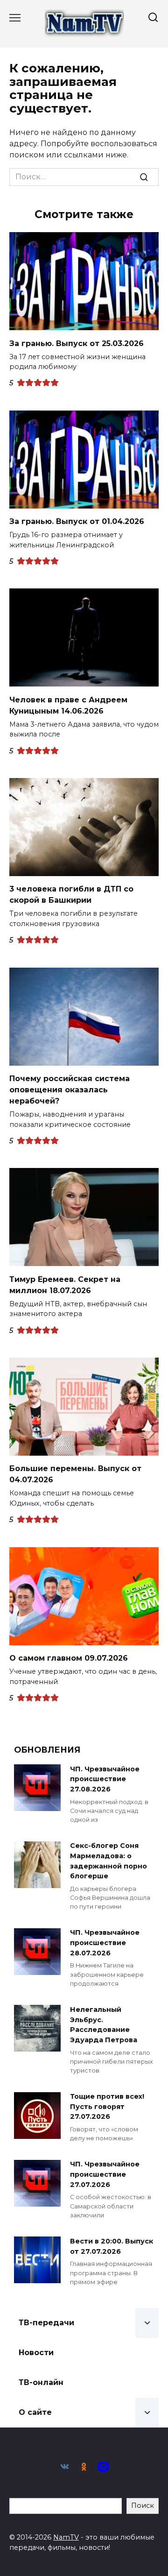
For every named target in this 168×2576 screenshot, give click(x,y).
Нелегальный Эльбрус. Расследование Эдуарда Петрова (104, 2025)
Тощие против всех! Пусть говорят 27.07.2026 (107, 2107)
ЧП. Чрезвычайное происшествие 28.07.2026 (105, 1943)
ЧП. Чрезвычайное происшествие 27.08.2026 (105, 1779)
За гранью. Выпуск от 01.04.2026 (77, 521)
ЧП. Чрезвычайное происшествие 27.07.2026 (105, 2175)
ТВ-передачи (46, 2323)
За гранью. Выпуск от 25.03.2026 (77, 343)
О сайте (35, 2412)
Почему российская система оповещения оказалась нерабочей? (70, 1090)
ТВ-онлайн (41, 2382)
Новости (36, 2353)
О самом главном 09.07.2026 (69, 1658)
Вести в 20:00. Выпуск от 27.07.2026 (112, 2246)
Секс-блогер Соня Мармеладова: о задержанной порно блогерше (108, 1861)
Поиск (143, 2505)
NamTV (66, 2537)
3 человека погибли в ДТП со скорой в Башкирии (71, 895)
